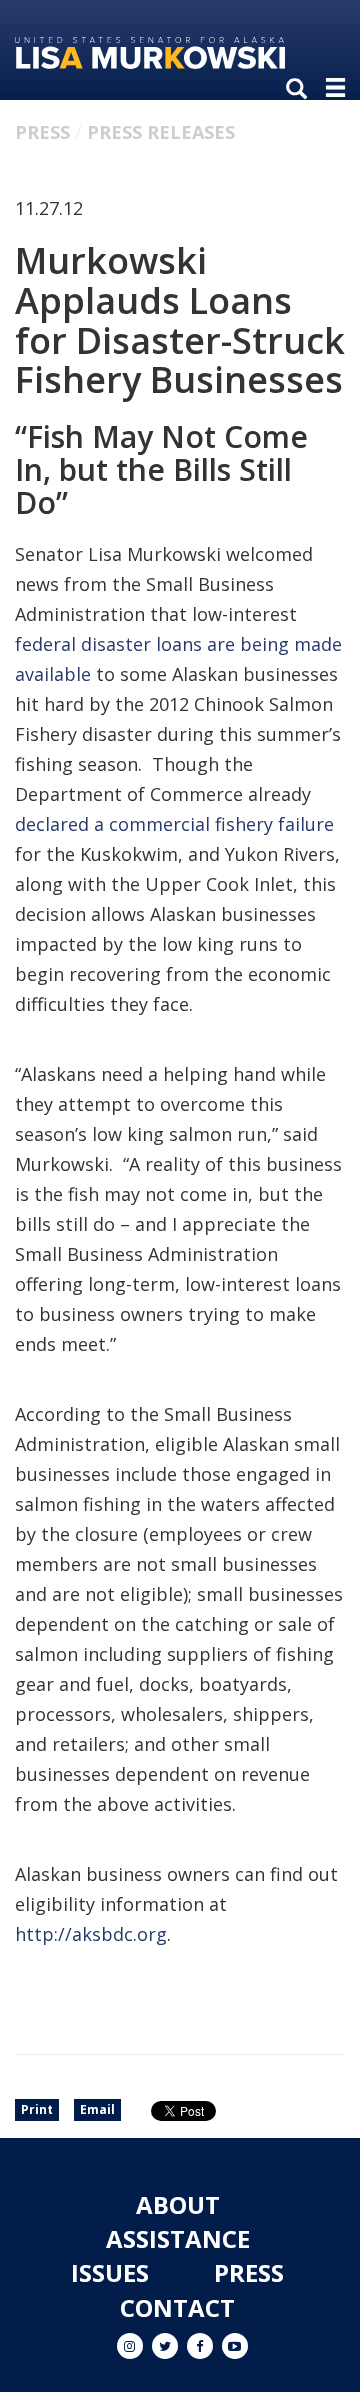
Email (97, 2109)
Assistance (178, 2238)
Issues (110, 2272)
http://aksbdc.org (91, 1934)
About (178, 2204)
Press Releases (161, 132)
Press (42, 132)
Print (37, 2109)
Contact (177, 2307)
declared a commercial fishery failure (174, 824)
